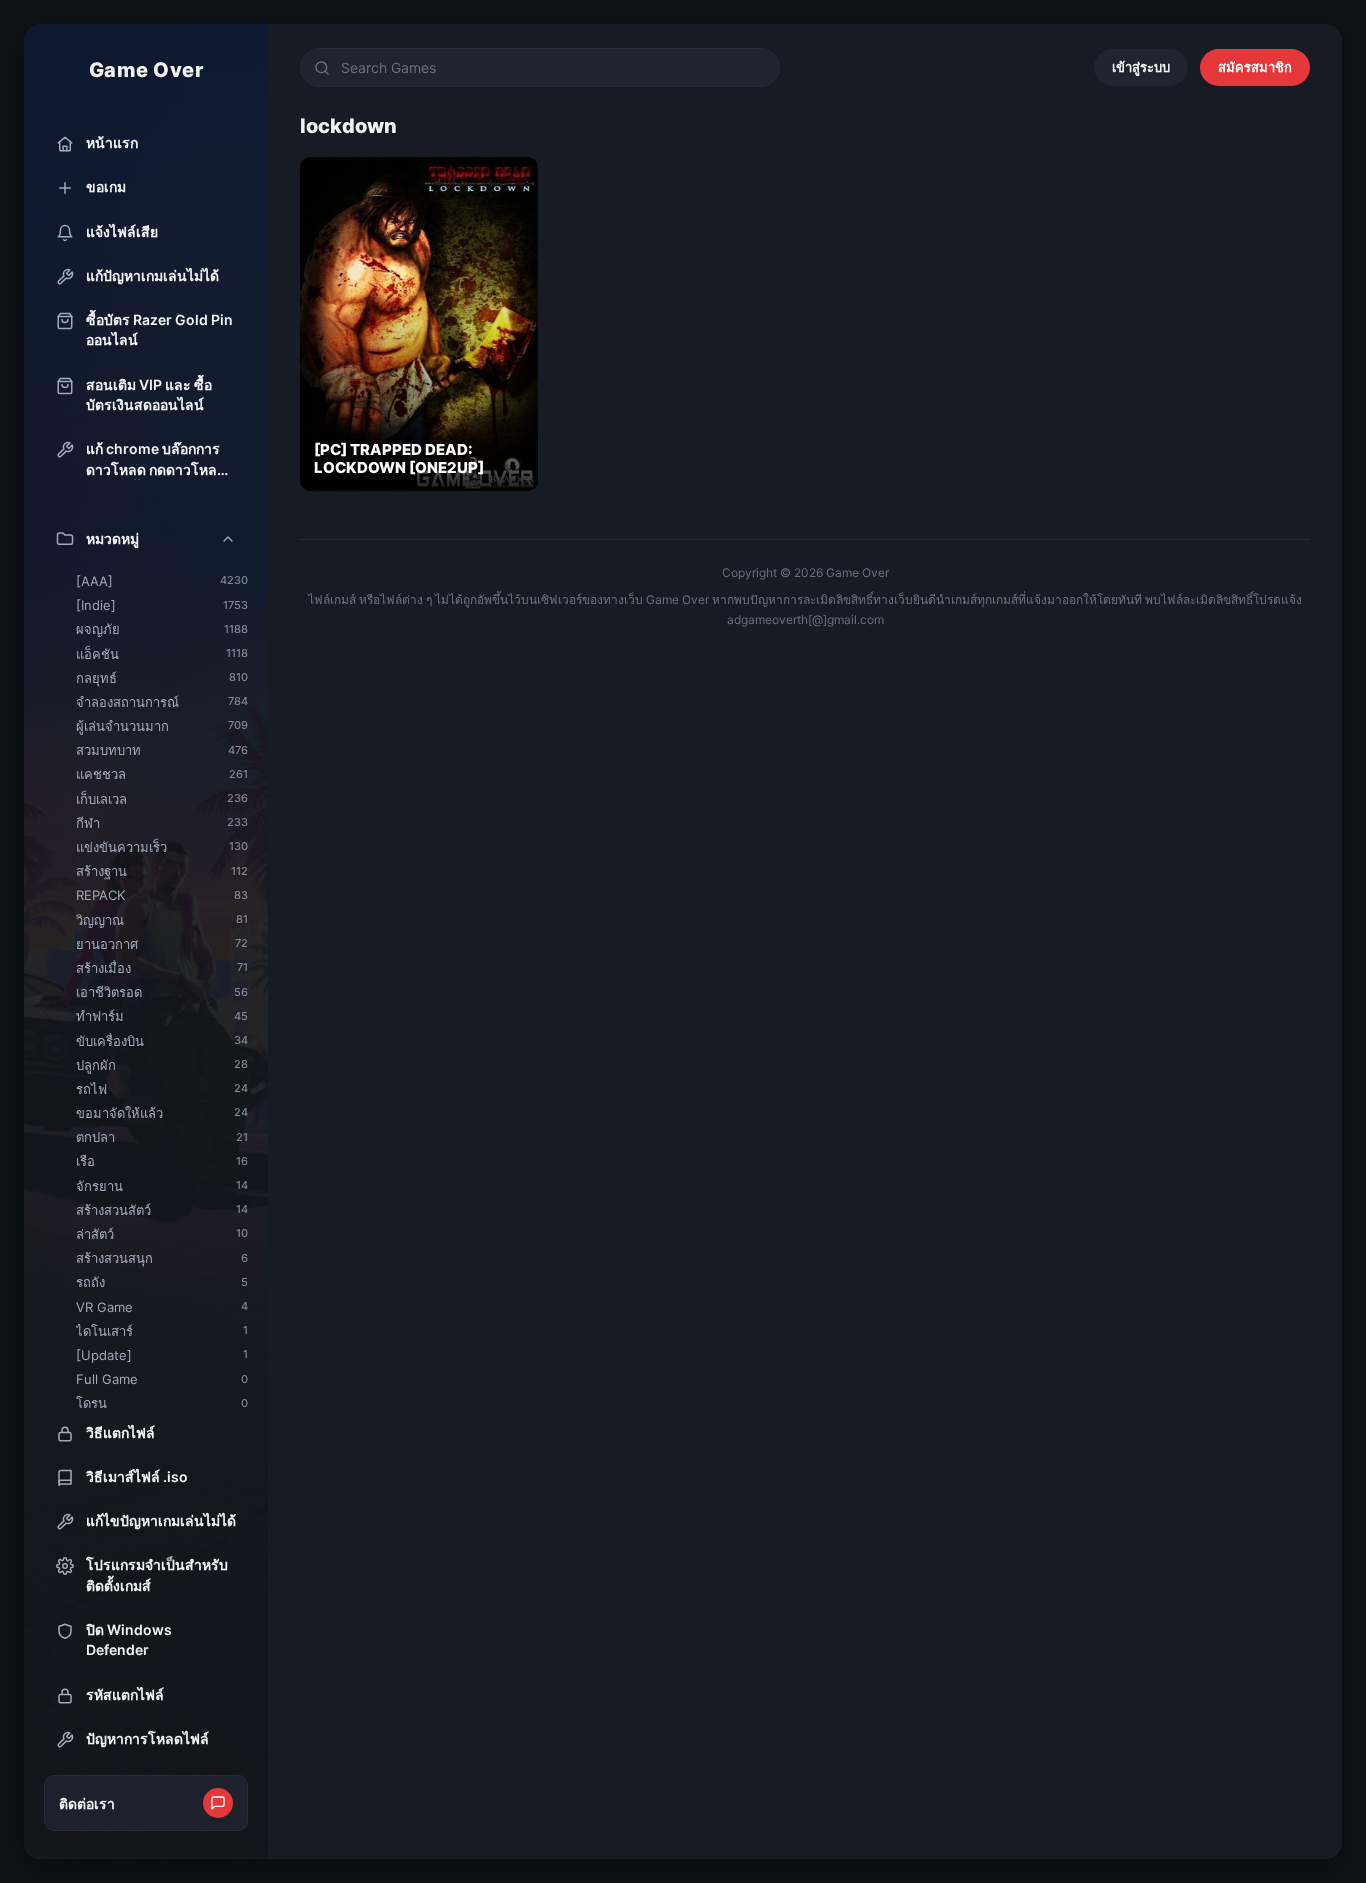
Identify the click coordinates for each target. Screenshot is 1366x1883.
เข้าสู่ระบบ (1141, 67)
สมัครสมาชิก (1255, 67)
